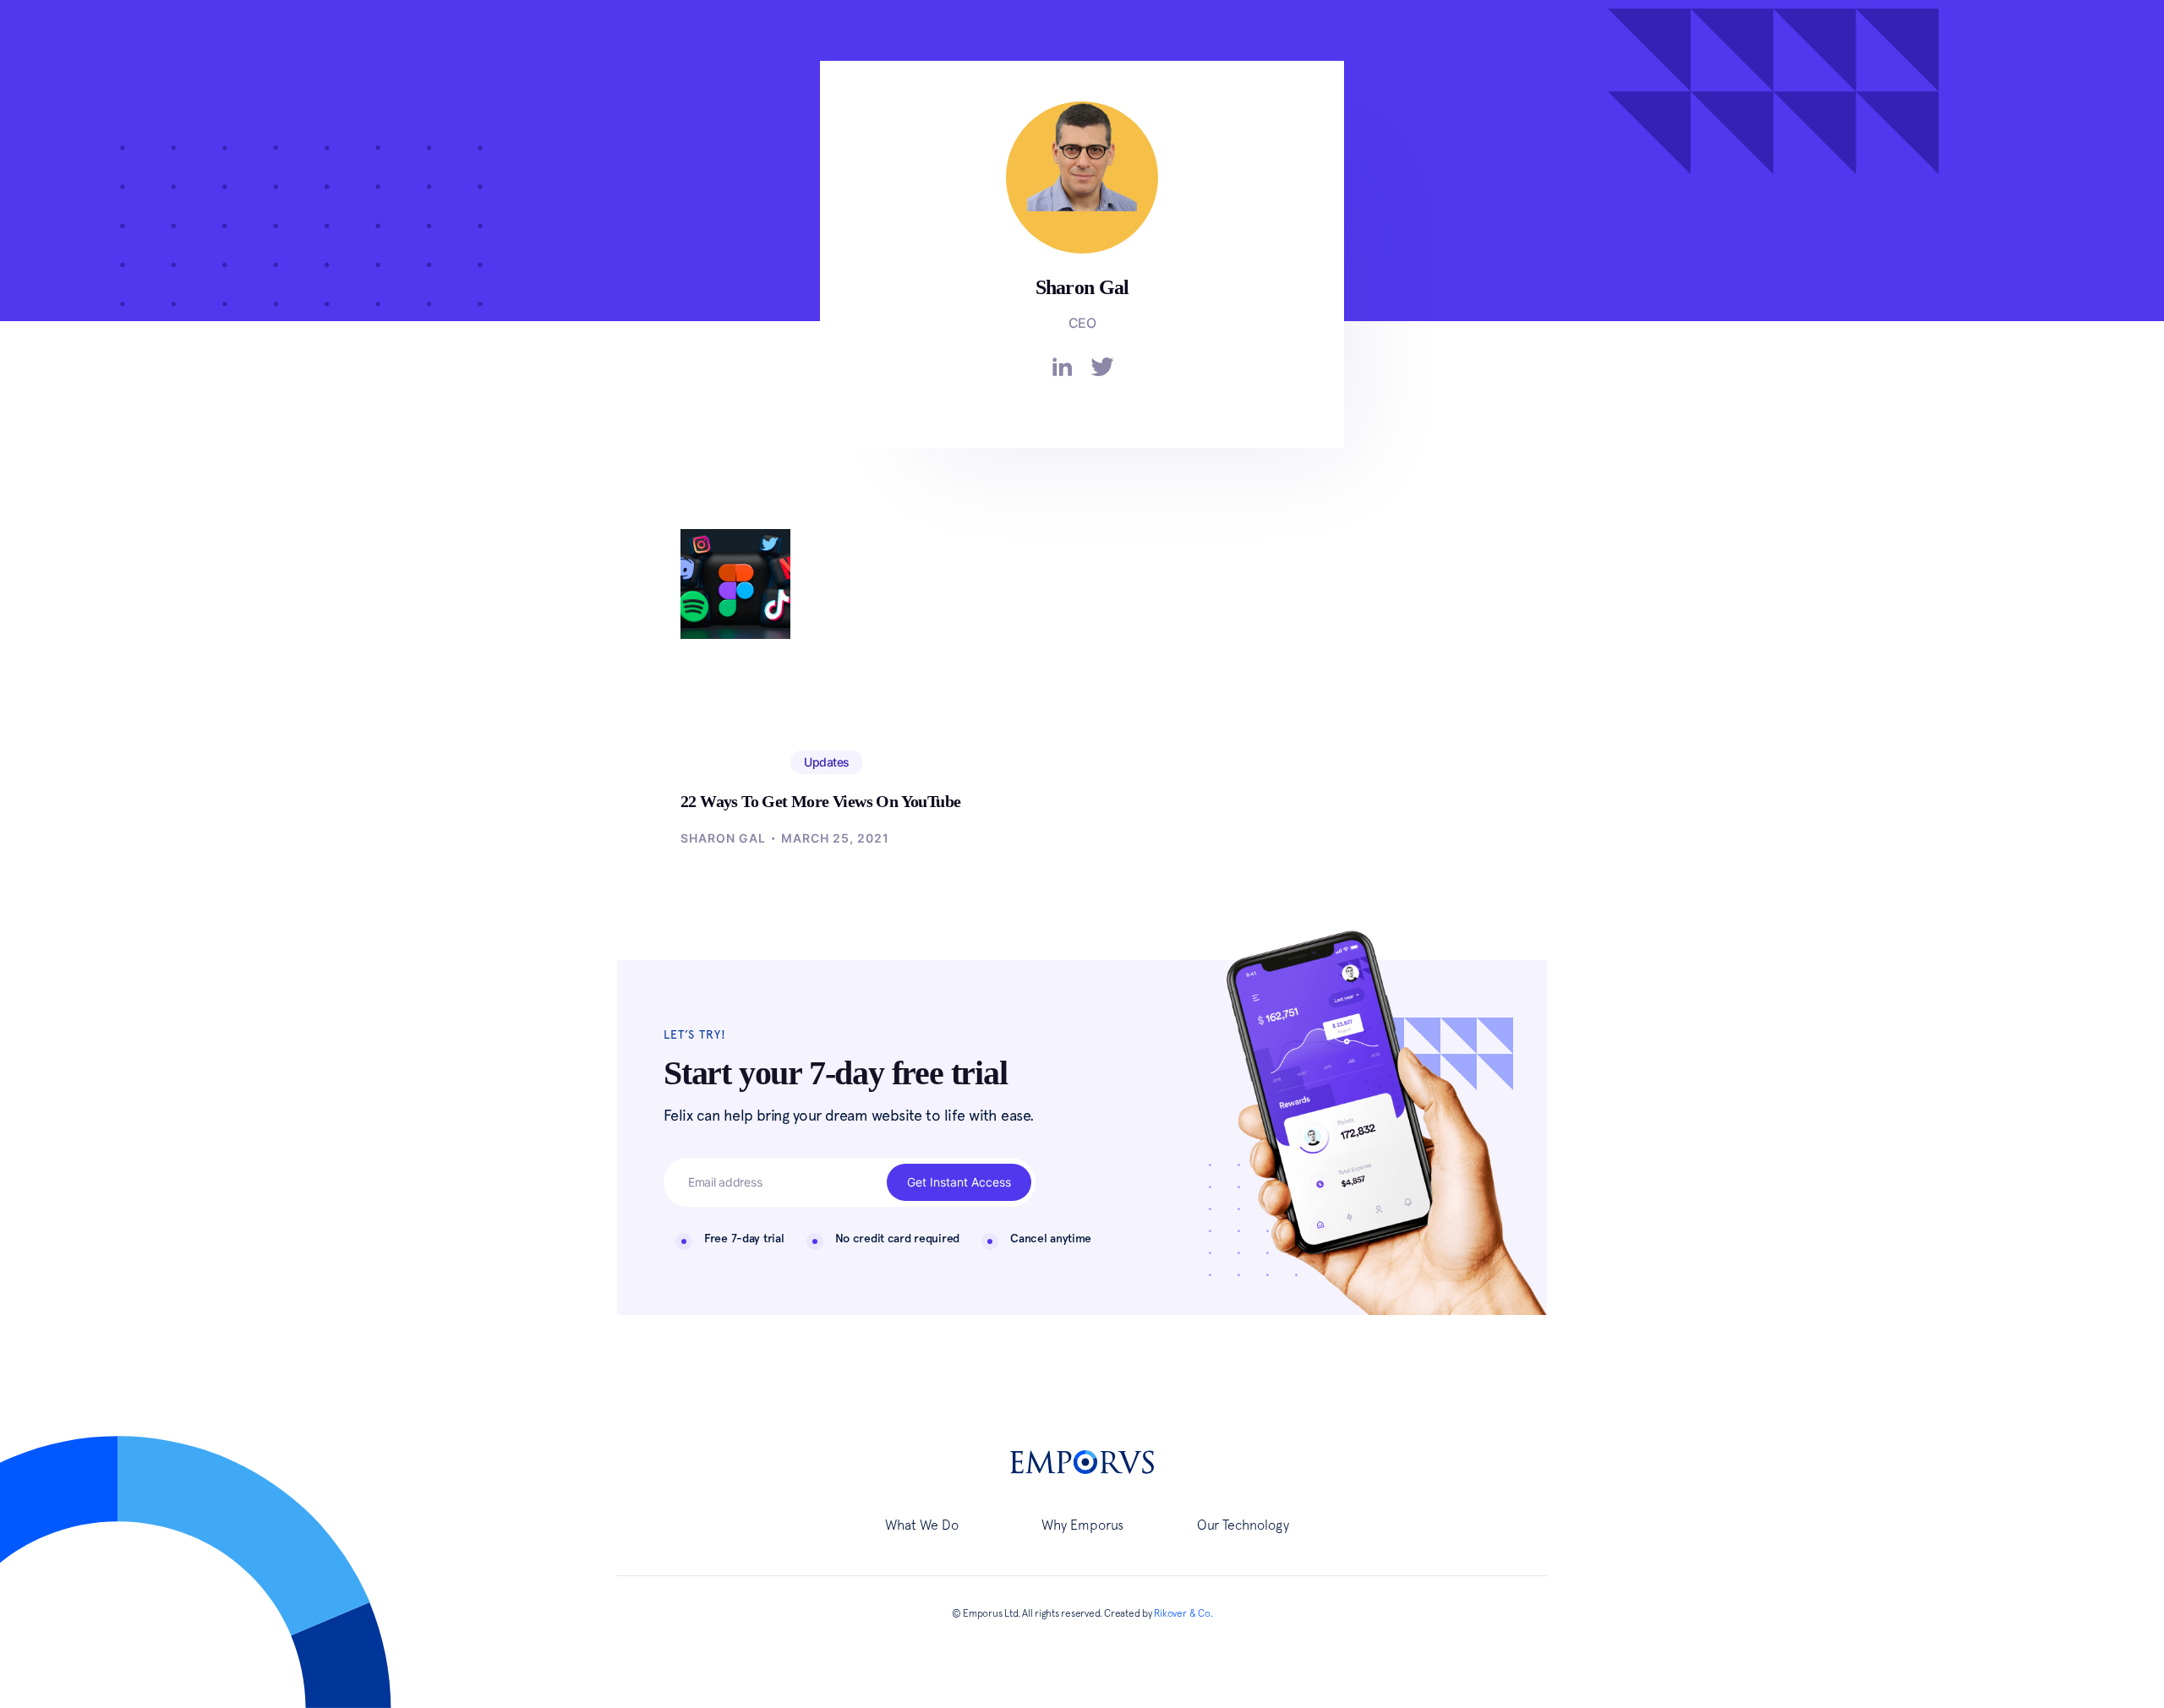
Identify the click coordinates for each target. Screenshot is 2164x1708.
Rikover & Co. (1183, 1613)
